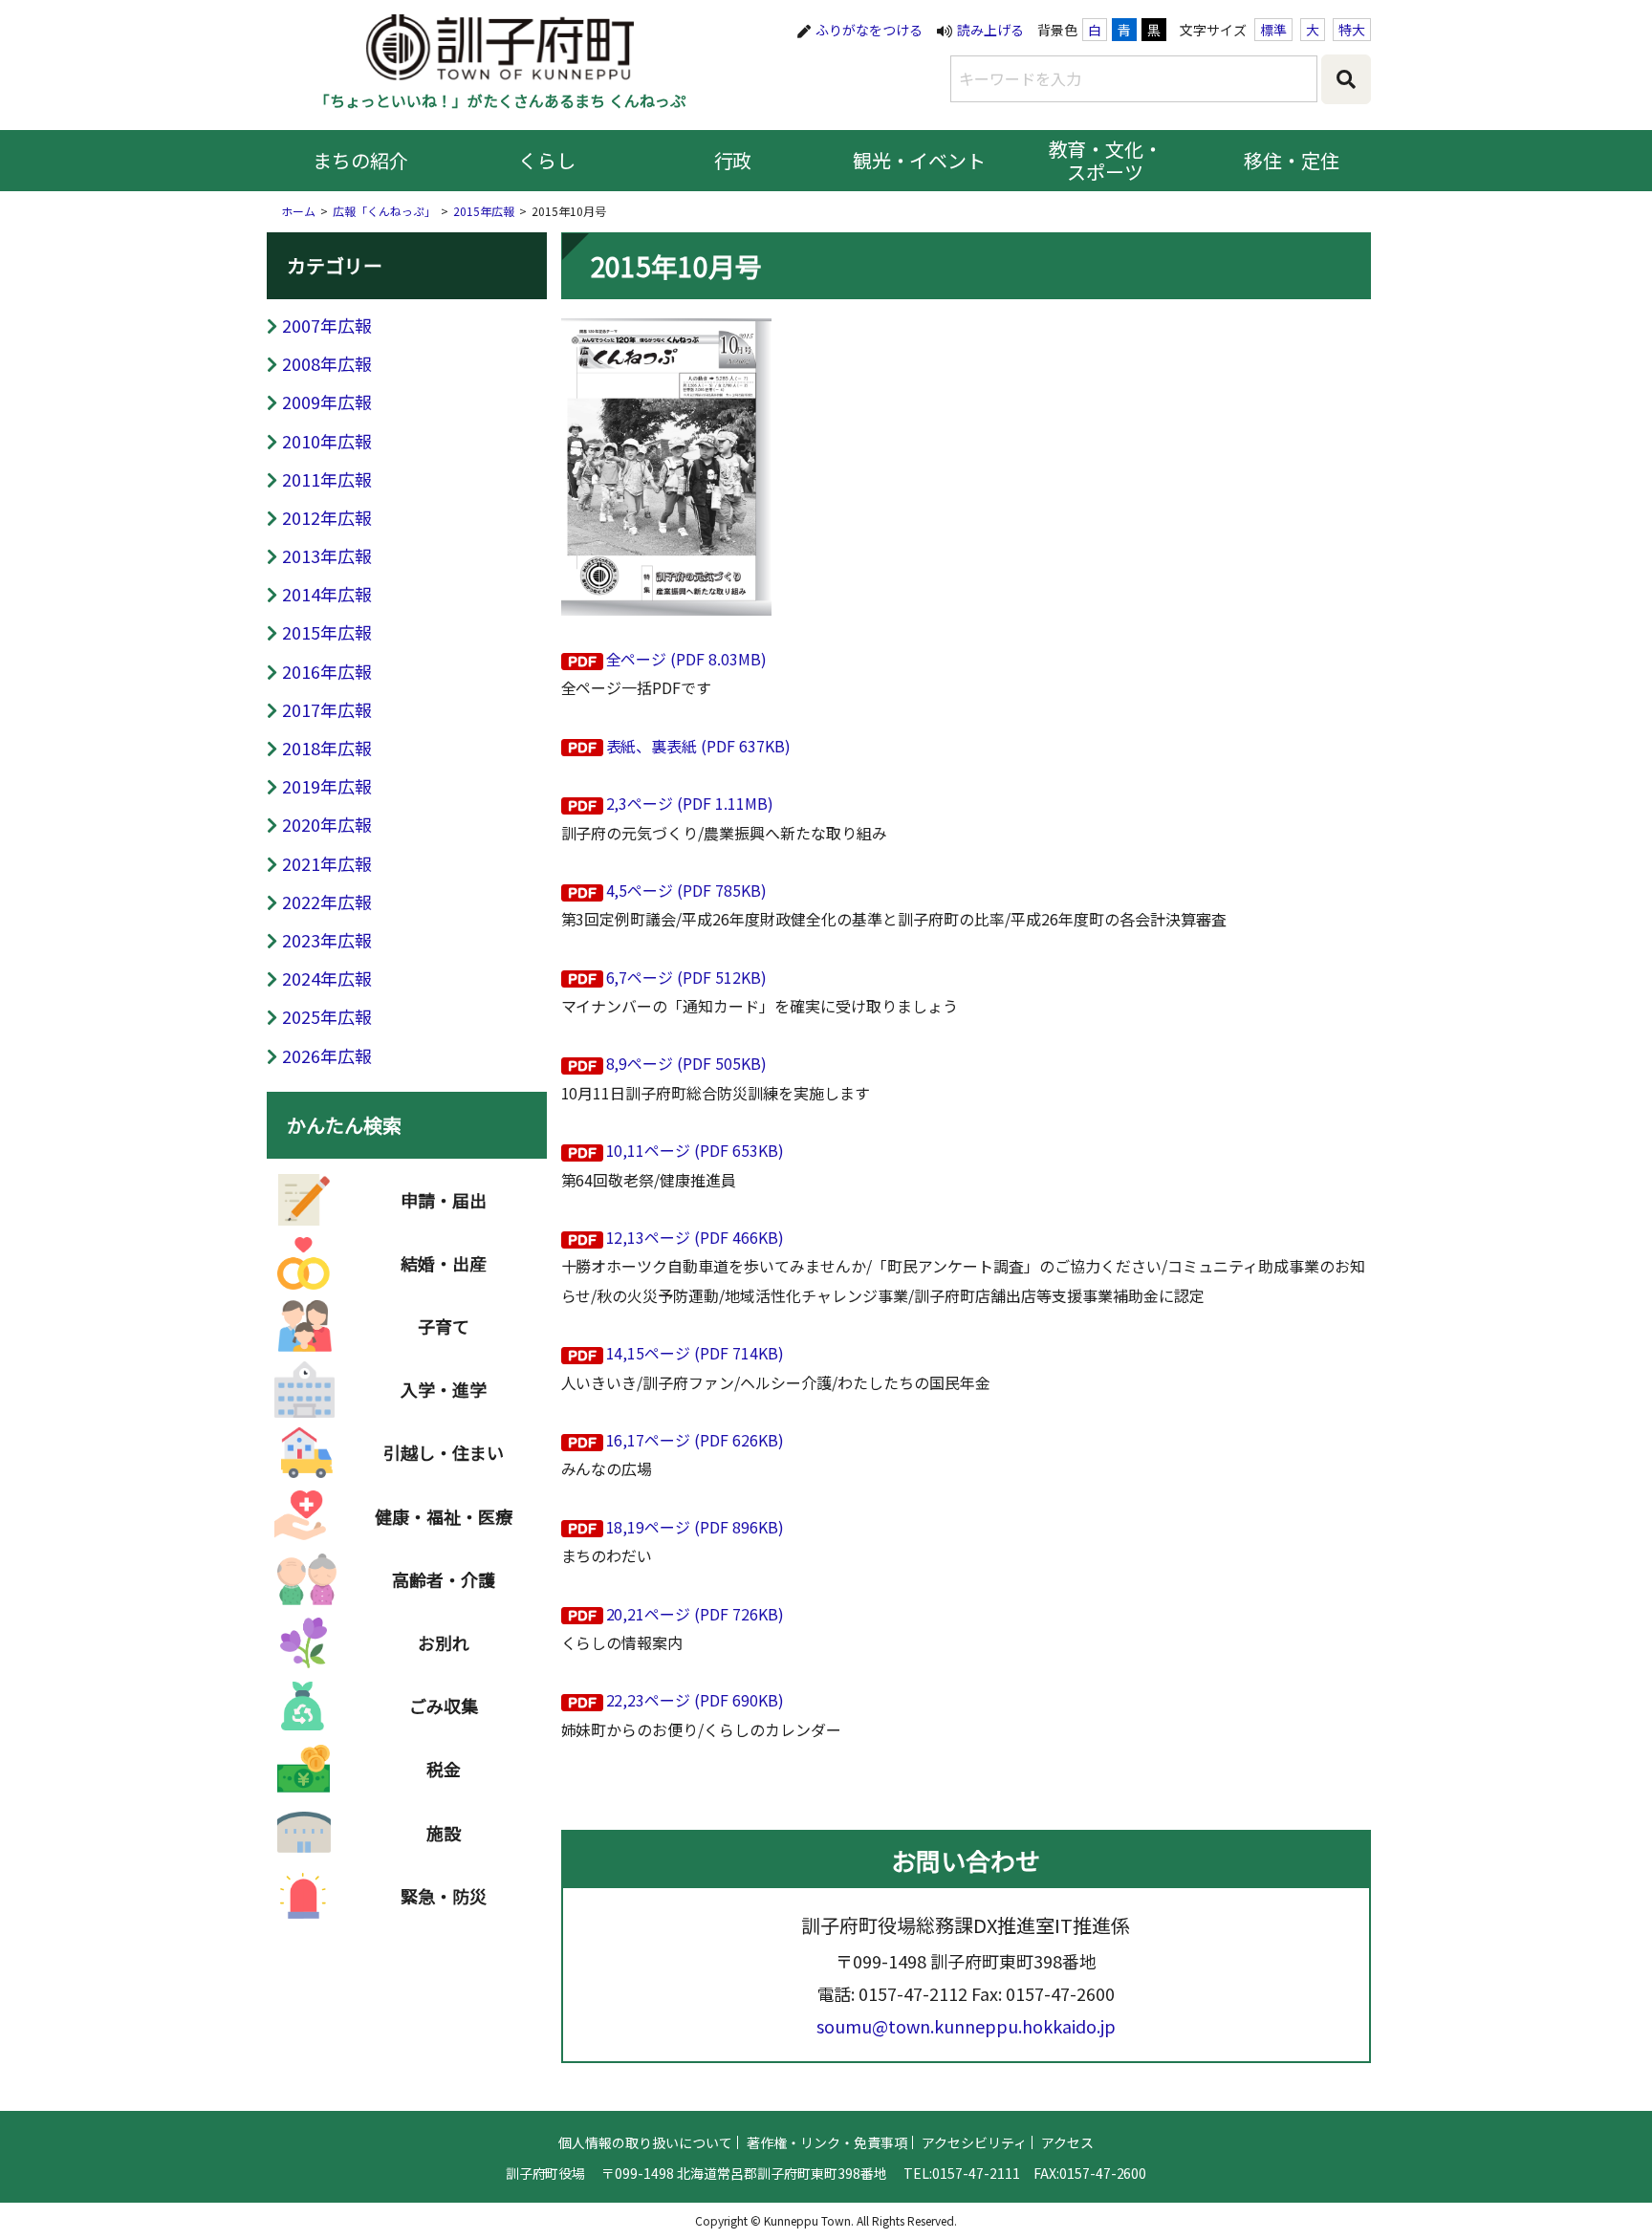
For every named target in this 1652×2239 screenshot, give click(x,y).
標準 (1273, 30)
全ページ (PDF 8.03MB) (687, 659)
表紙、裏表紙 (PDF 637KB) (699, 746)
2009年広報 (327, 402)
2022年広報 (327, 902)
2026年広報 (327, 1055)
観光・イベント (920, 160)
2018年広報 (327, 748)
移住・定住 (1292, 160)
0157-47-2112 (913, 1993)
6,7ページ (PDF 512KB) (687, 977)
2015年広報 (484, 211)
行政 (733, 160)
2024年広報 (327, 978)
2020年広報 (327, 824)
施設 (444, 1833)
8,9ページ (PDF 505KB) (687, 1063)
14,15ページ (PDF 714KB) (696, 1353)
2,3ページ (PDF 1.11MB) (690, 803)
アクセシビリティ (974, 2142)
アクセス (1067, 2142)
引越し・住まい (444, 1452)
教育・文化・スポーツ (1106, 160)
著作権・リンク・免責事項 (827, 2142)
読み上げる (990, 30)
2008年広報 (327, 363)
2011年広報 (327, 479)
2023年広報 (327, 940)
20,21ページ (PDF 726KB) (696, 1614)
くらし (547, 160)
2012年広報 (327, 517)
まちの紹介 (360, 160)
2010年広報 (327, 441)
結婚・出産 (444, 1263)
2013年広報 (327, 555)
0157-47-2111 (976, 2173)
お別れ (444, 1642)
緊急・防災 (444, 1896)
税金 (444, 1769)
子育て (444, 1326)
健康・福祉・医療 (444, 1516)
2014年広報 (327, 594)
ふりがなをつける (869, 30)
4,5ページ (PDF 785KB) (687, 890)
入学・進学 (444, 1389)
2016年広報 (327, 671)
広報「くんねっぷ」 (384, 211)
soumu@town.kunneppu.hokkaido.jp (966, 2026)
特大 (1352, 30)
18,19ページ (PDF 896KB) (696, 1527)
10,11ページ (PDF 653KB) (696, 1150)
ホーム (298, 211)
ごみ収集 (444, 1706)
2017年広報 (327, 709)
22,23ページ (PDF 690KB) (696, 1700)
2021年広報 (327, 863)
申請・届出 (444, 1200)
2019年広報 (327, 786)
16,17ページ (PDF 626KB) (696, 1440)
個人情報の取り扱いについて (645, 2142)
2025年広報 (327, 1016)
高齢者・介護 (444, 1579)
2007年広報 (327, 325)
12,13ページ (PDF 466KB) (696, 1237)
